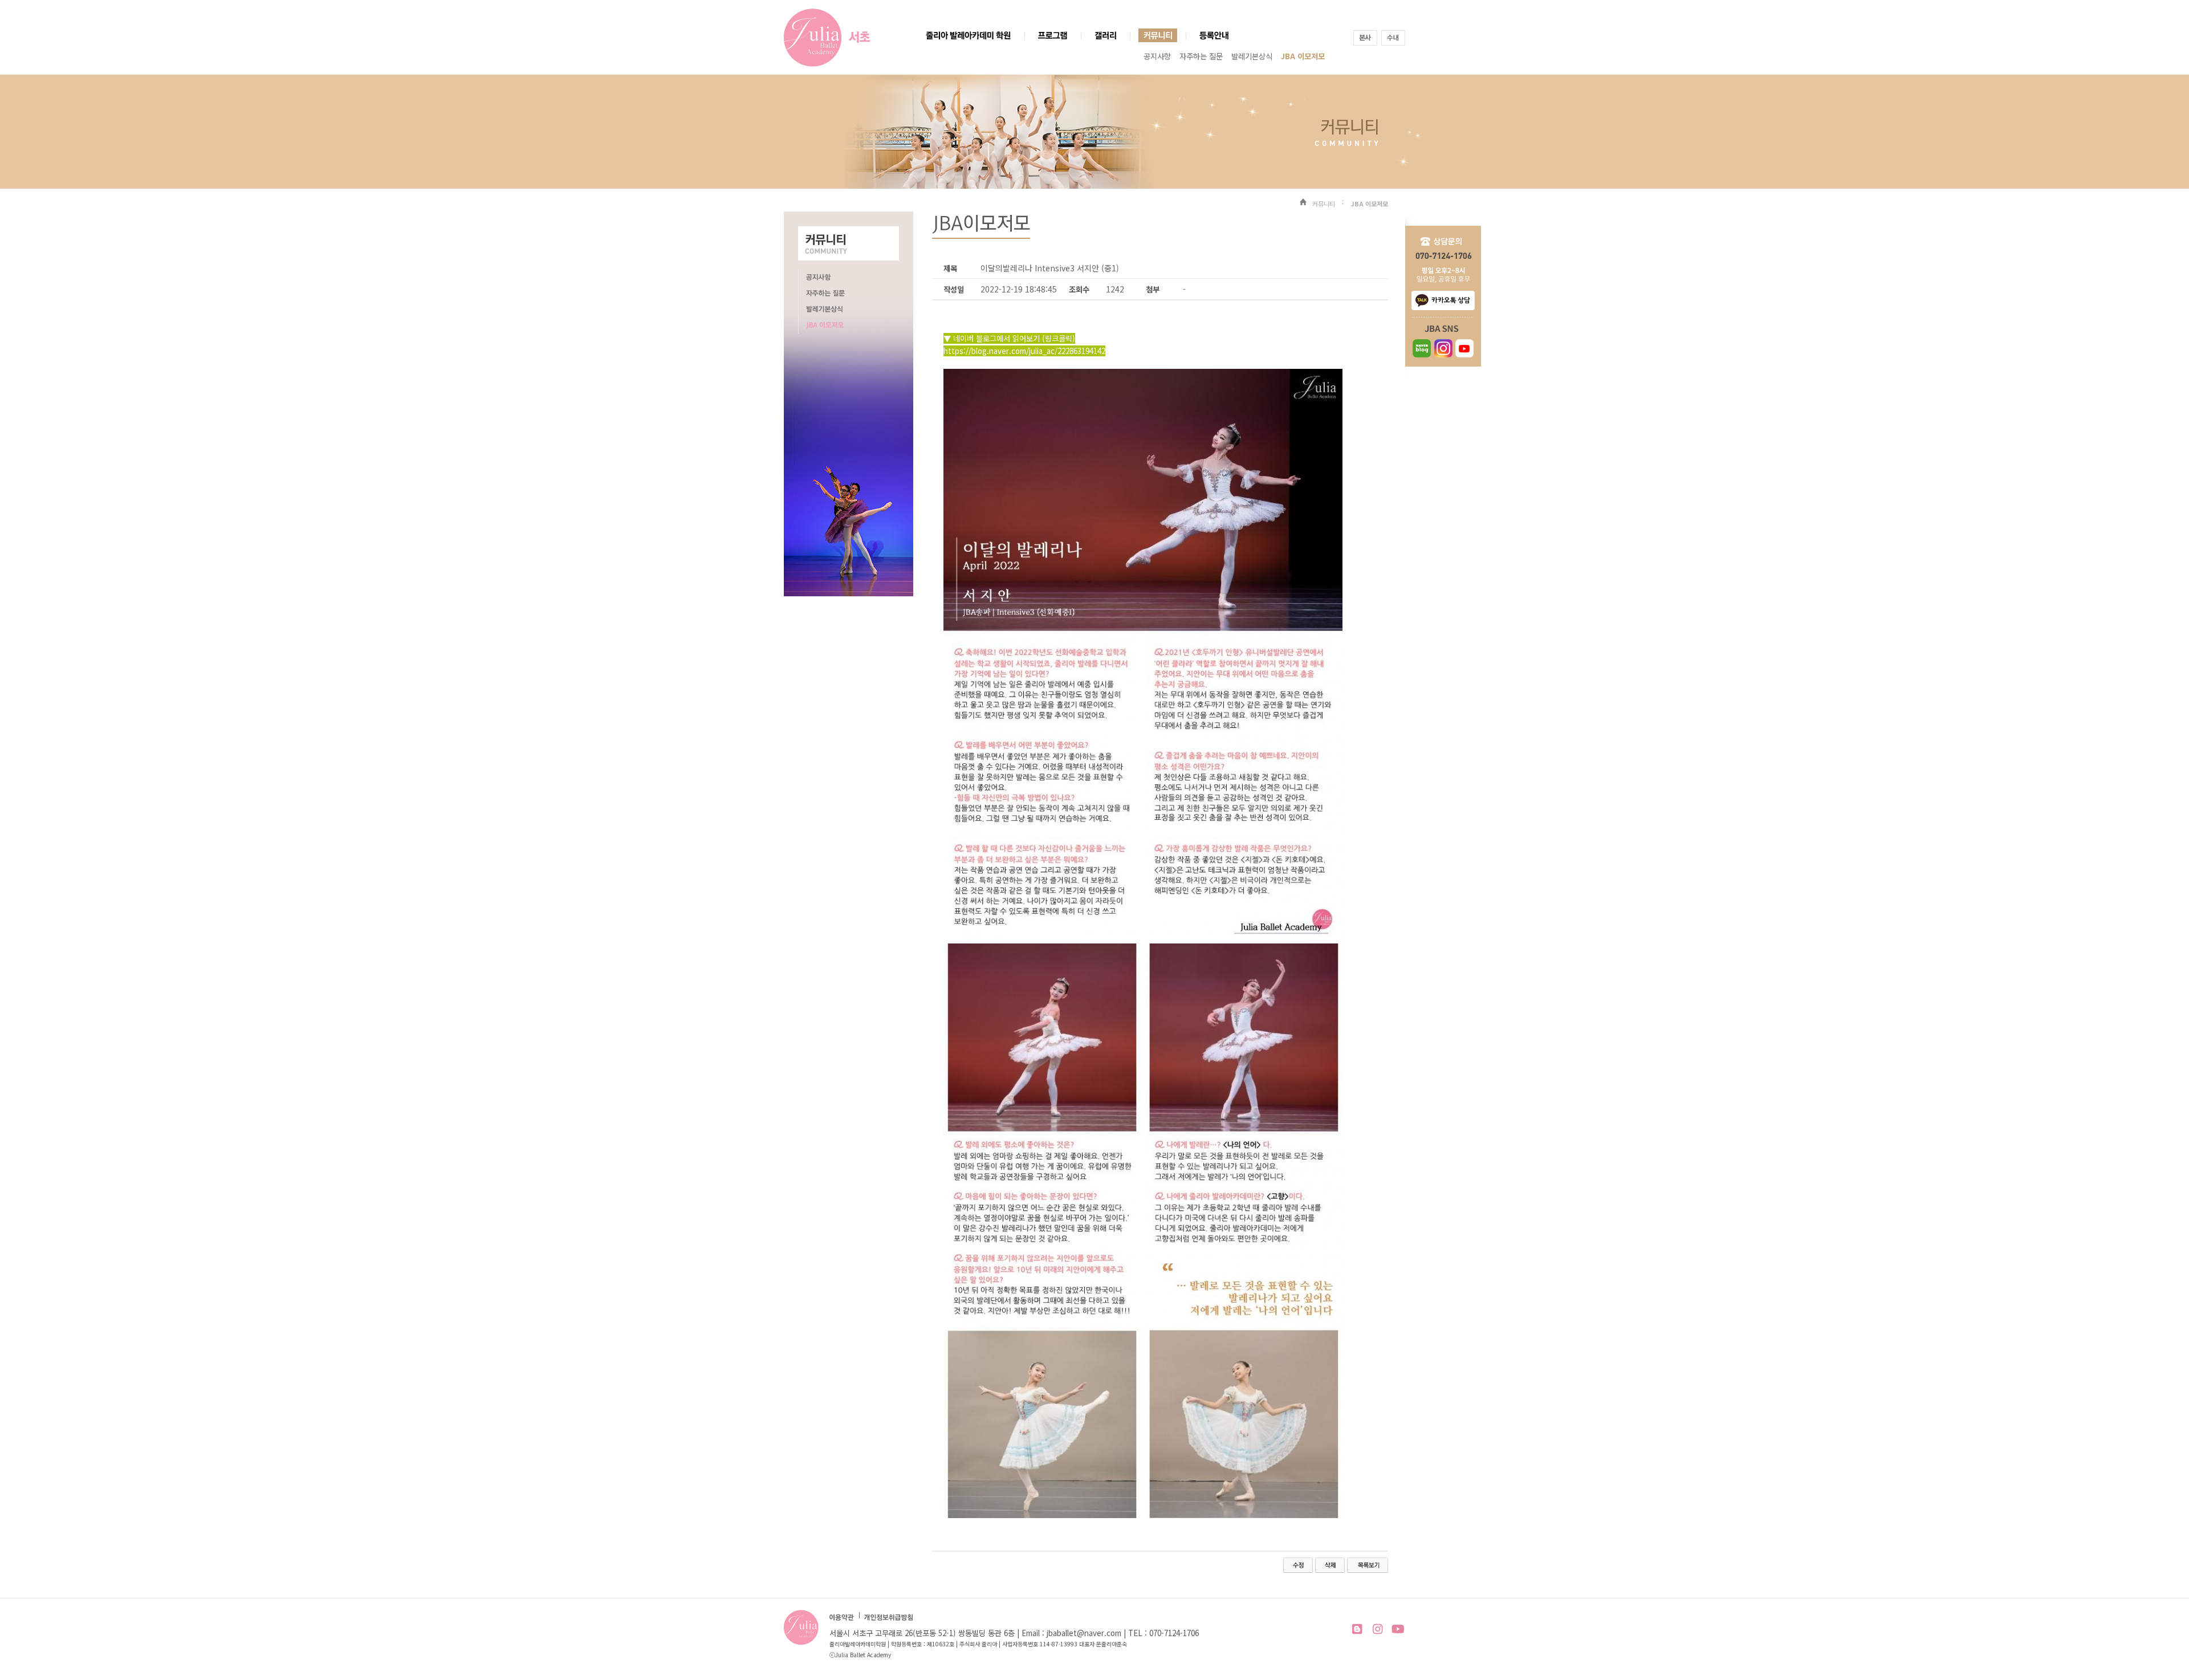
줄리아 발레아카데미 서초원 (813, 38)
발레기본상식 (1252, 56)
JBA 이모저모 (1303, 56)
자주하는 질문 (1201, 56)
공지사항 (1157, 56)
